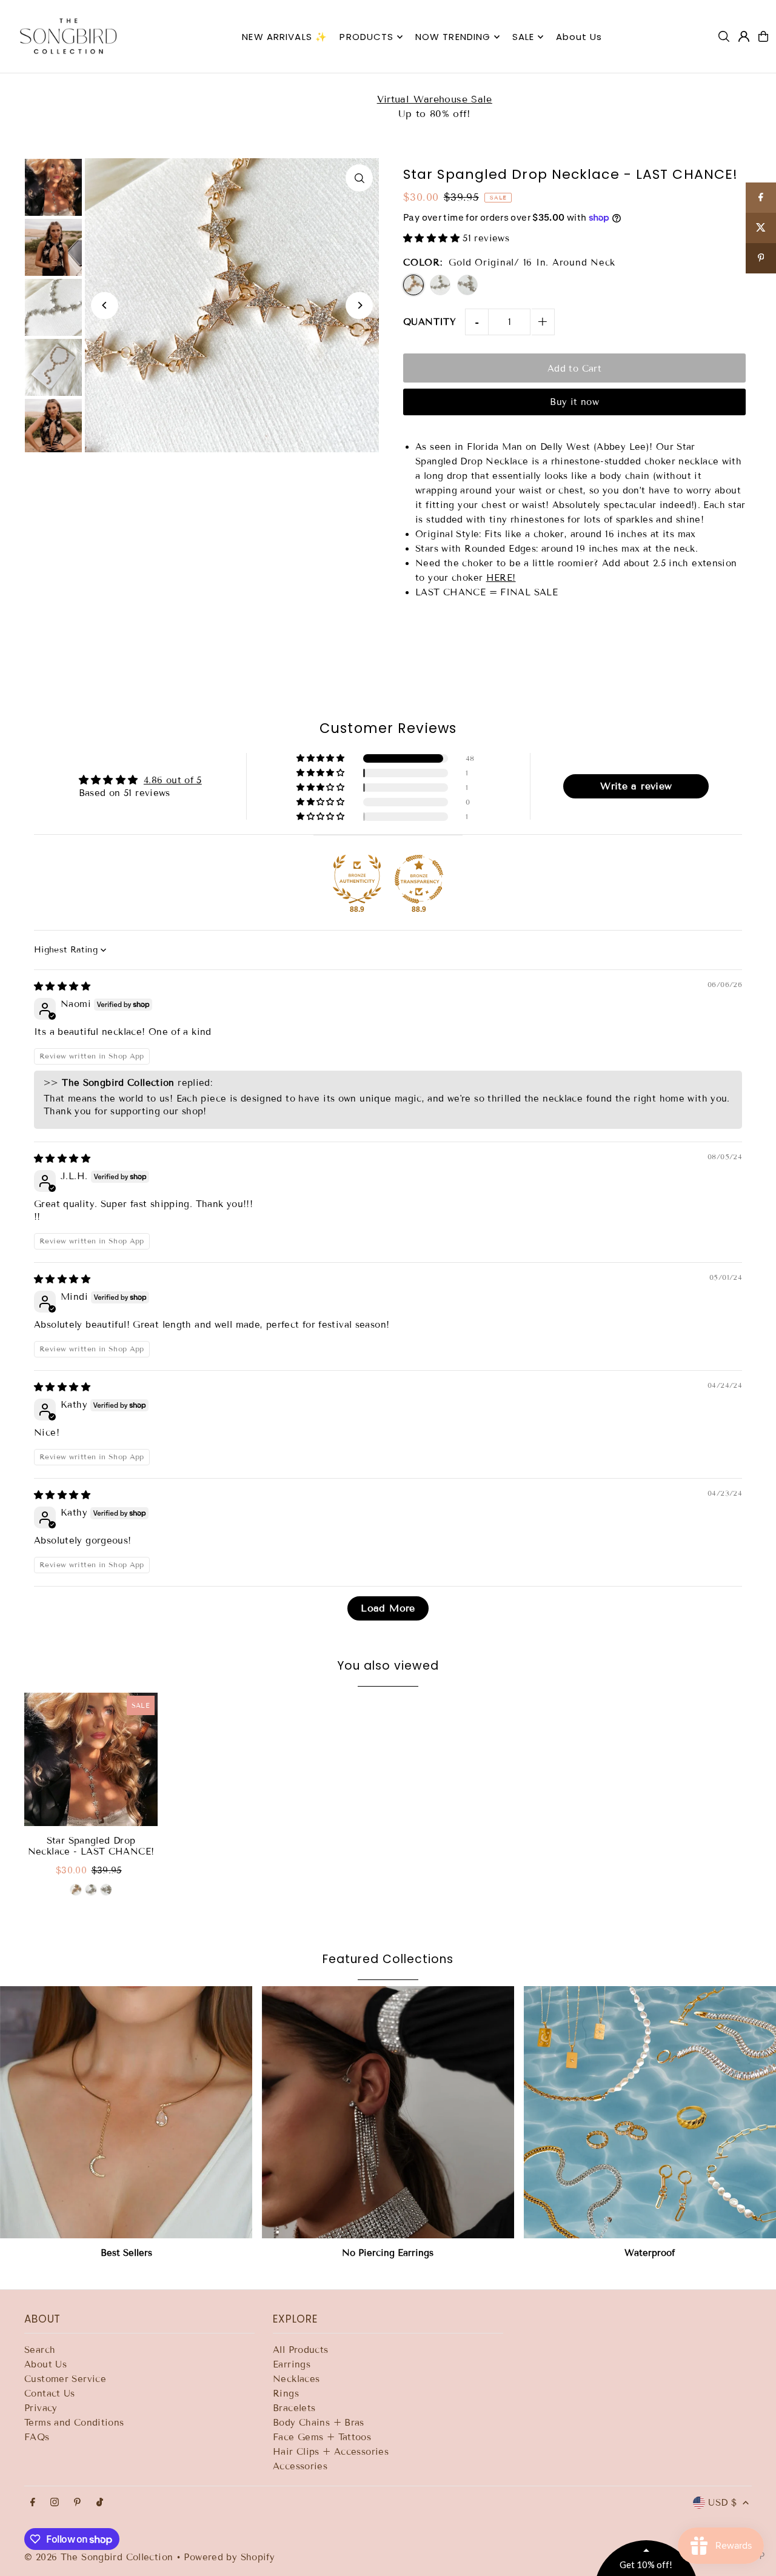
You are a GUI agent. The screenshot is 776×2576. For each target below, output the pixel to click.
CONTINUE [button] (482, 326)
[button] (555, 87)
